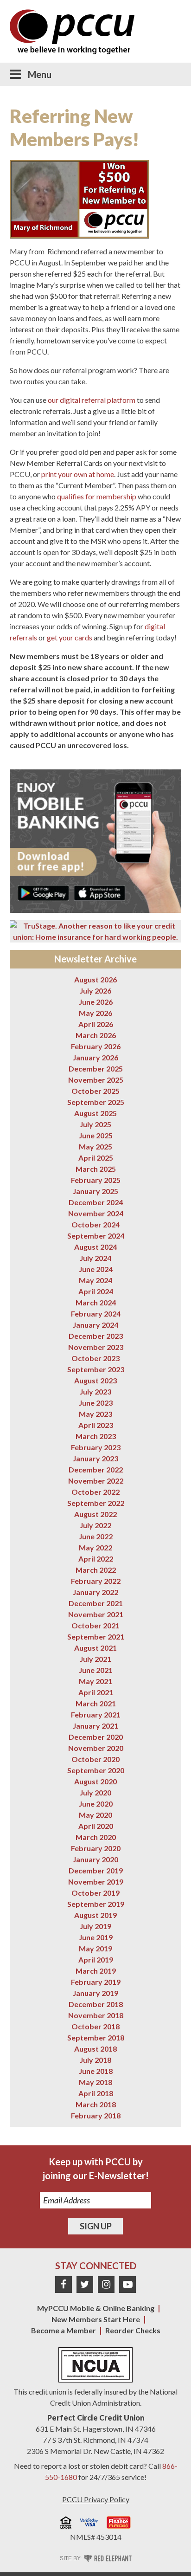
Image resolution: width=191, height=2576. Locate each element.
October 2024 (95, 1224)
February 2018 (96, 2115)
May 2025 (95, 1146)
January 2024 (95, 1325)
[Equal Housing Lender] (66, 2524)
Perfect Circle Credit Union (96, 2418)
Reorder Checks (133, 2330)
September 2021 (96, 1637)
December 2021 (96, 1603)
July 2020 (95, 1792)
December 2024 (96, 1202)
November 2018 (96, 2015)
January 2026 (95, 1057)
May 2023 (95, 1414)
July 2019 (95, 1926)
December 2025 (96, 1068)
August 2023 (95, 1380)
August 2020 (95, 1781)
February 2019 (96, 1982)
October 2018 (95, 2026)
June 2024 (96, 1269)
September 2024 (96, 1236)
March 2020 (96, 1837)
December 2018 (96, 2004)
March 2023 (96, 1436)
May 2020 (95, 1815)
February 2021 (96, 1714)
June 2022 (96, 1536)
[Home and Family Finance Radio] (119, 2524)
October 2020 (95, 1759)
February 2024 (96, 1314)
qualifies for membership (97, 496)
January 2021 (95, 1726)
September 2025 (96, 1102)
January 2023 (95, 1458)
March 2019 (96, 1971)
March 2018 (96, 2104)
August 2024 (95, 1247)
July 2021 (95, 1659)
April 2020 (96, 1826)
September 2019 (96, 1904)
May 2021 (95, 1681)
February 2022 (96, 1581)
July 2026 (95, 991)
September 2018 (96, 2037)
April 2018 (96, 2093)
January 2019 (95, 1993)
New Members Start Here (96, 2319)
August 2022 (95, 1514)
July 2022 (95, 1525)
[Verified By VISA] (89, 2524)
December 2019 (96, 1870)
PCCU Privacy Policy (96, 2499)
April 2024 (96, 1291)
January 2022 (95, 1592)
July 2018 (95, 2060)
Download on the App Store (99, 893)
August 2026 (95, 979)
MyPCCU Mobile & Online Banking (96, 2308)
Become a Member (64, 2330)
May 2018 (95, 2082)
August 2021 (95, 1648)
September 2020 (96, 1770)
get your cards (70, 637)
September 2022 (96, 1503)
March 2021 (96, 1703)
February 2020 (96, 1848)
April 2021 (96, 1692)
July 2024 (95, 1258)
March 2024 (96, 1302)
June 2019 (96, 1937)
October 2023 (95, 1358)
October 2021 (95, 1625)
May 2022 (95, 1547)
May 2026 (95, 1013)
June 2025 (96, 1135)
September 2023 (96, 1369)
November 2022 (96, 1481)
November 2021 (96, 1614)
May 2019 (95, 1948)
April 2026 (96, 1024)
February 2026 (96, 1046)
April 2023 (96, 1425)
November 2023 (96, 1347)
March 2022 (96, 1570)
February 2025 (96, 1180)
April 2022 (96, 1559)
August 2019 (95, 1915)
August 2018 (95, 2049)
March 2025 (96, 1169)
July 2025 (95, 1124)
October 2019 (95, 1893)
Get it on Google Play (43, 893)
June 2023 (96, 1403)
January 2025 (95, 1191)
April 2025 (96, 1158)
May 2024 (95, 1280)
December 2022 (96, 1469)
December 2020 (96, 1737)
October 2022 (95, 1492)
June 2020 (96, 1804)
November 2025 (96, 1080)
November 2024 (96, 1213)
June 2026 (96, 1002)
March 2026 (96, 1035)
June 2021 (96, 1670)
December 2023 (96, 1336)
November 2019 (96, 1882)
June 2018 (96, 2071)
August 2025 (95, 1113)
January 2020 (95, 1859)
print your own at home (78, 474)
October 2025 (95, 1091)
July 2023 (95, 1391)
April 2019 (96, 1959)
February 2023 (96, 1447)
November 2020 (96, 1748)
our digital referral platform (92, 400)
